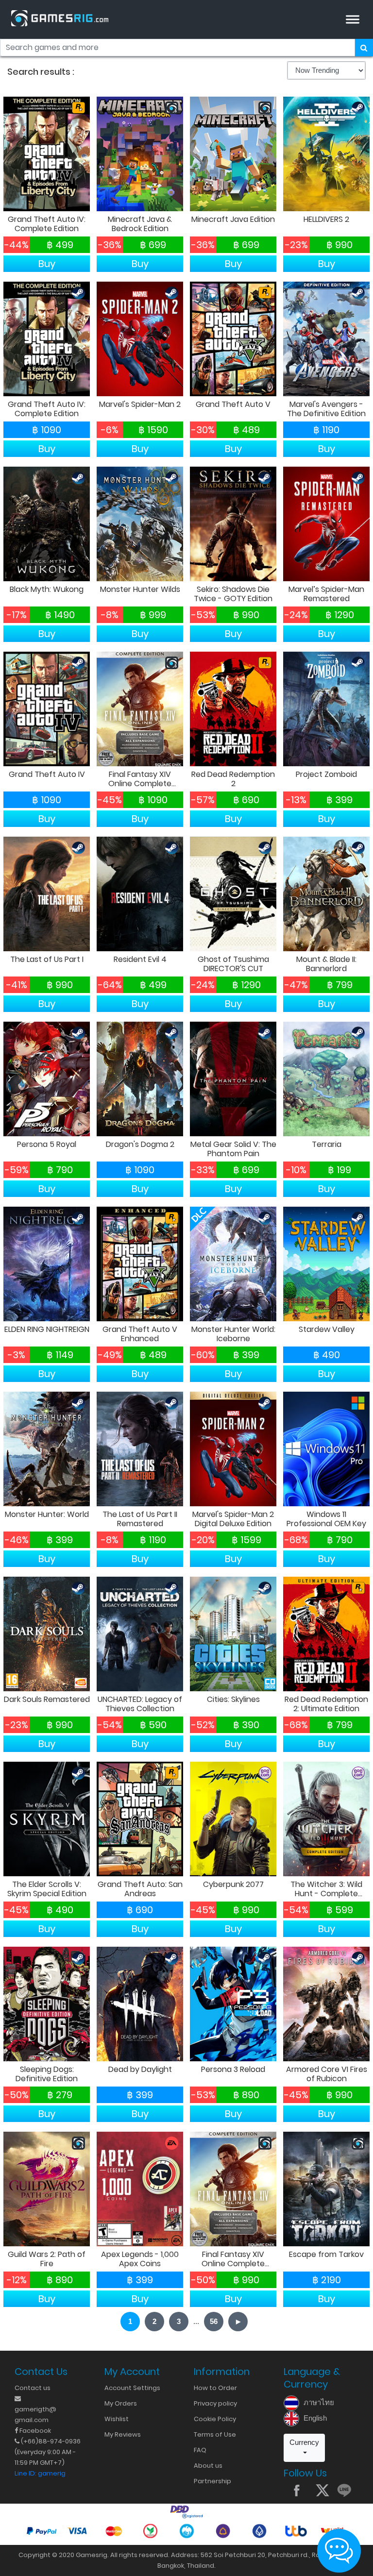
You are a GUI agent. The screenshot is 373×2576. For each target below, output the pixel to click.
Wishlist (117, 2419)
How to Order (215, 2388)
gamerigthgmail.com (35, 2415)
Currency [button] (304, 2442)
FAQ (200, 2450)
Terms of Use (215, 2434)
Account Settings (132, 2388)
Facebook (34, 2431)
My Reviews (123, 2434)
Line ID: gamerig (40, 2473)
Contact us (33, 2388)
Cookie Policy (215, 2419)
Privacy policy (215, 2403)
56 (214, 2321)
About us (208, 2466)
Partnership (212, 2481)
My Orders (121, 2403)
